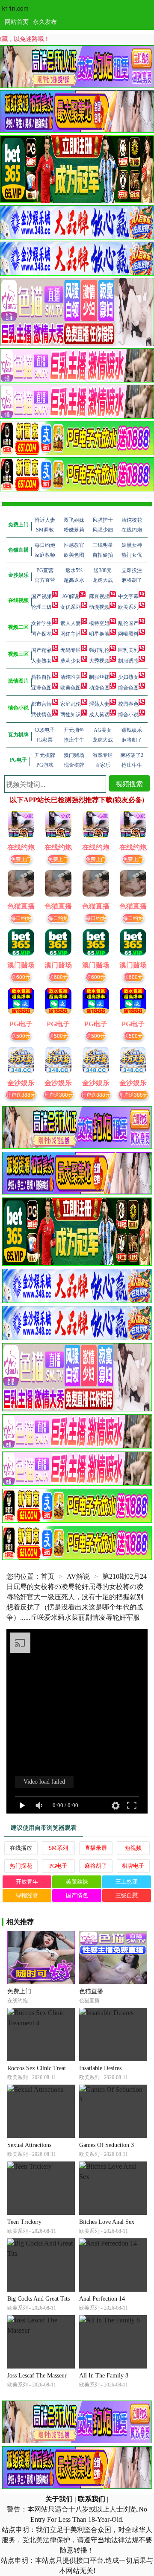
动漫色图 (99, 688)
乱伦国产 (128, 623)
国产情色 (77, 1895)
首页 (47, 1576)
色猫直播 (91, 1991)
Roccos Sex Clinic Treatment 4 (45, 2068)
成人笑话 (99, 715)
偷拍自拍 (41, 677)
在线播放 (21, 1848)
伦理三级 (41, 607)
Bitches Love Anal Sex (107, 2222)
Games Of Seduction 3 (107, 2145)
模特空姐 (99, 623)
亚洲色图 (41, 688)
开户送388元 (21, 1094)
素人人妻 (71, 623)
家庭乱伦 (71, 704)
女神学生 (41, 623)
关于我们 (59, 2499)
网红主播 (71, 634)
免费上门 (21, 859)
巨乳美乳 (128, 650)
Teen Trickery (24, 2222)
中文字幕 (128, 596)
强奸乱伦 (99, 650)
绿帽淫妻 (27, 1895)
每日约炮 (21, 918)
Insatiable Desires (100, 2068)
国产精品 (41, 650)
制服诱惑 (128, 661)
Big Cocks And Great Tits (38, 2299)
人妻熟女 (41, 661)
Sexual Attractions (29, 2145)
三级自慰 (127, 1895)
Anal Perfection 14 (102, 2299)
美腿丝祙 (77, 1882)
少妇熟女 (128, 677)
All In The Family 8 (104, 2376)
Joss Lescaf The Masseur (37, 2376)
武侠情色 (41, 715)
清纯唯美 (71, 677)
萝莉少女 (71, 661)
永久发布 (45, 21)
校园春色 (128, 704)
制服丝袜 (99, 677)
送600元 (21, 977)
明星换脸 (99, 634)
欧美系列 (128, 607)
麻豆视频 (99, 596)
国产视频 (41, 596)
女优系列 (71, 607)
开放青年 (27, 1882)
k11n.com (15, 8)
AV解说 (71, 596)
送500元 (21, 1035)
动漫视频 (99, 607)
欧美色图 (71, 688)
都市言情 (41, 704)
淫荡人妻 (99, 704)
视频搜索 (129, 784)
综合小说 (128, 715)
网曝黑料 (128, 634)
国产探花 (41, 634)
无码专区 (71, 650)
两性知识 (71, 715)
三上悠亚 (127, 1882)
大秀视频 (99, 661)
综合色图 (128, 688)
